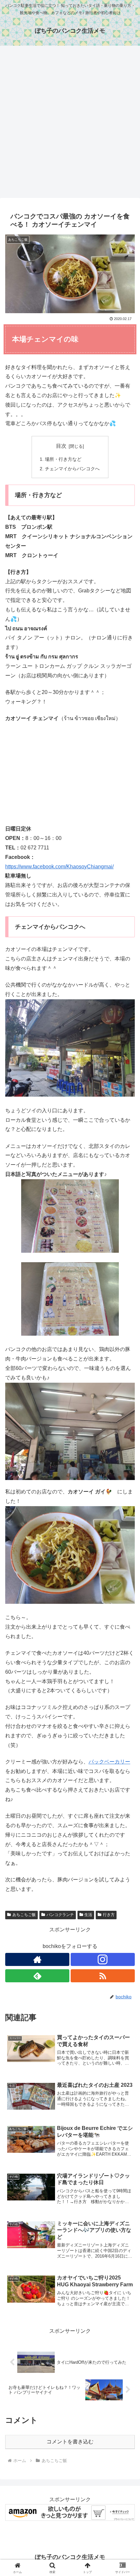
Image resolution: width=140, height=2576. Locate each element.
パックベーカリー (109, 1762)
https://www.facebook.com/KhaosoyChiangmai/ (59, 867)
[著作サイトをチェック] (37, 1959)
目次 (61, 446)
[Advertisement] (70, 124)
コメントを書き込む (70, 2442)
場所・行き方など (63, 459)
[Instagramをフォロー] (103, 1959)
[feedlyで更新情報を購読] (37, 1976)
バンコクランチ (60, 1915)
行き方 (109, 1915)
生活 (88, 1915)
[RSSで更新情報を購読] (103, 1976)
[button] (126, 1483)
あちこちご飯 (24, 1915)
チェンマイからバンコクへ (72, 469)
